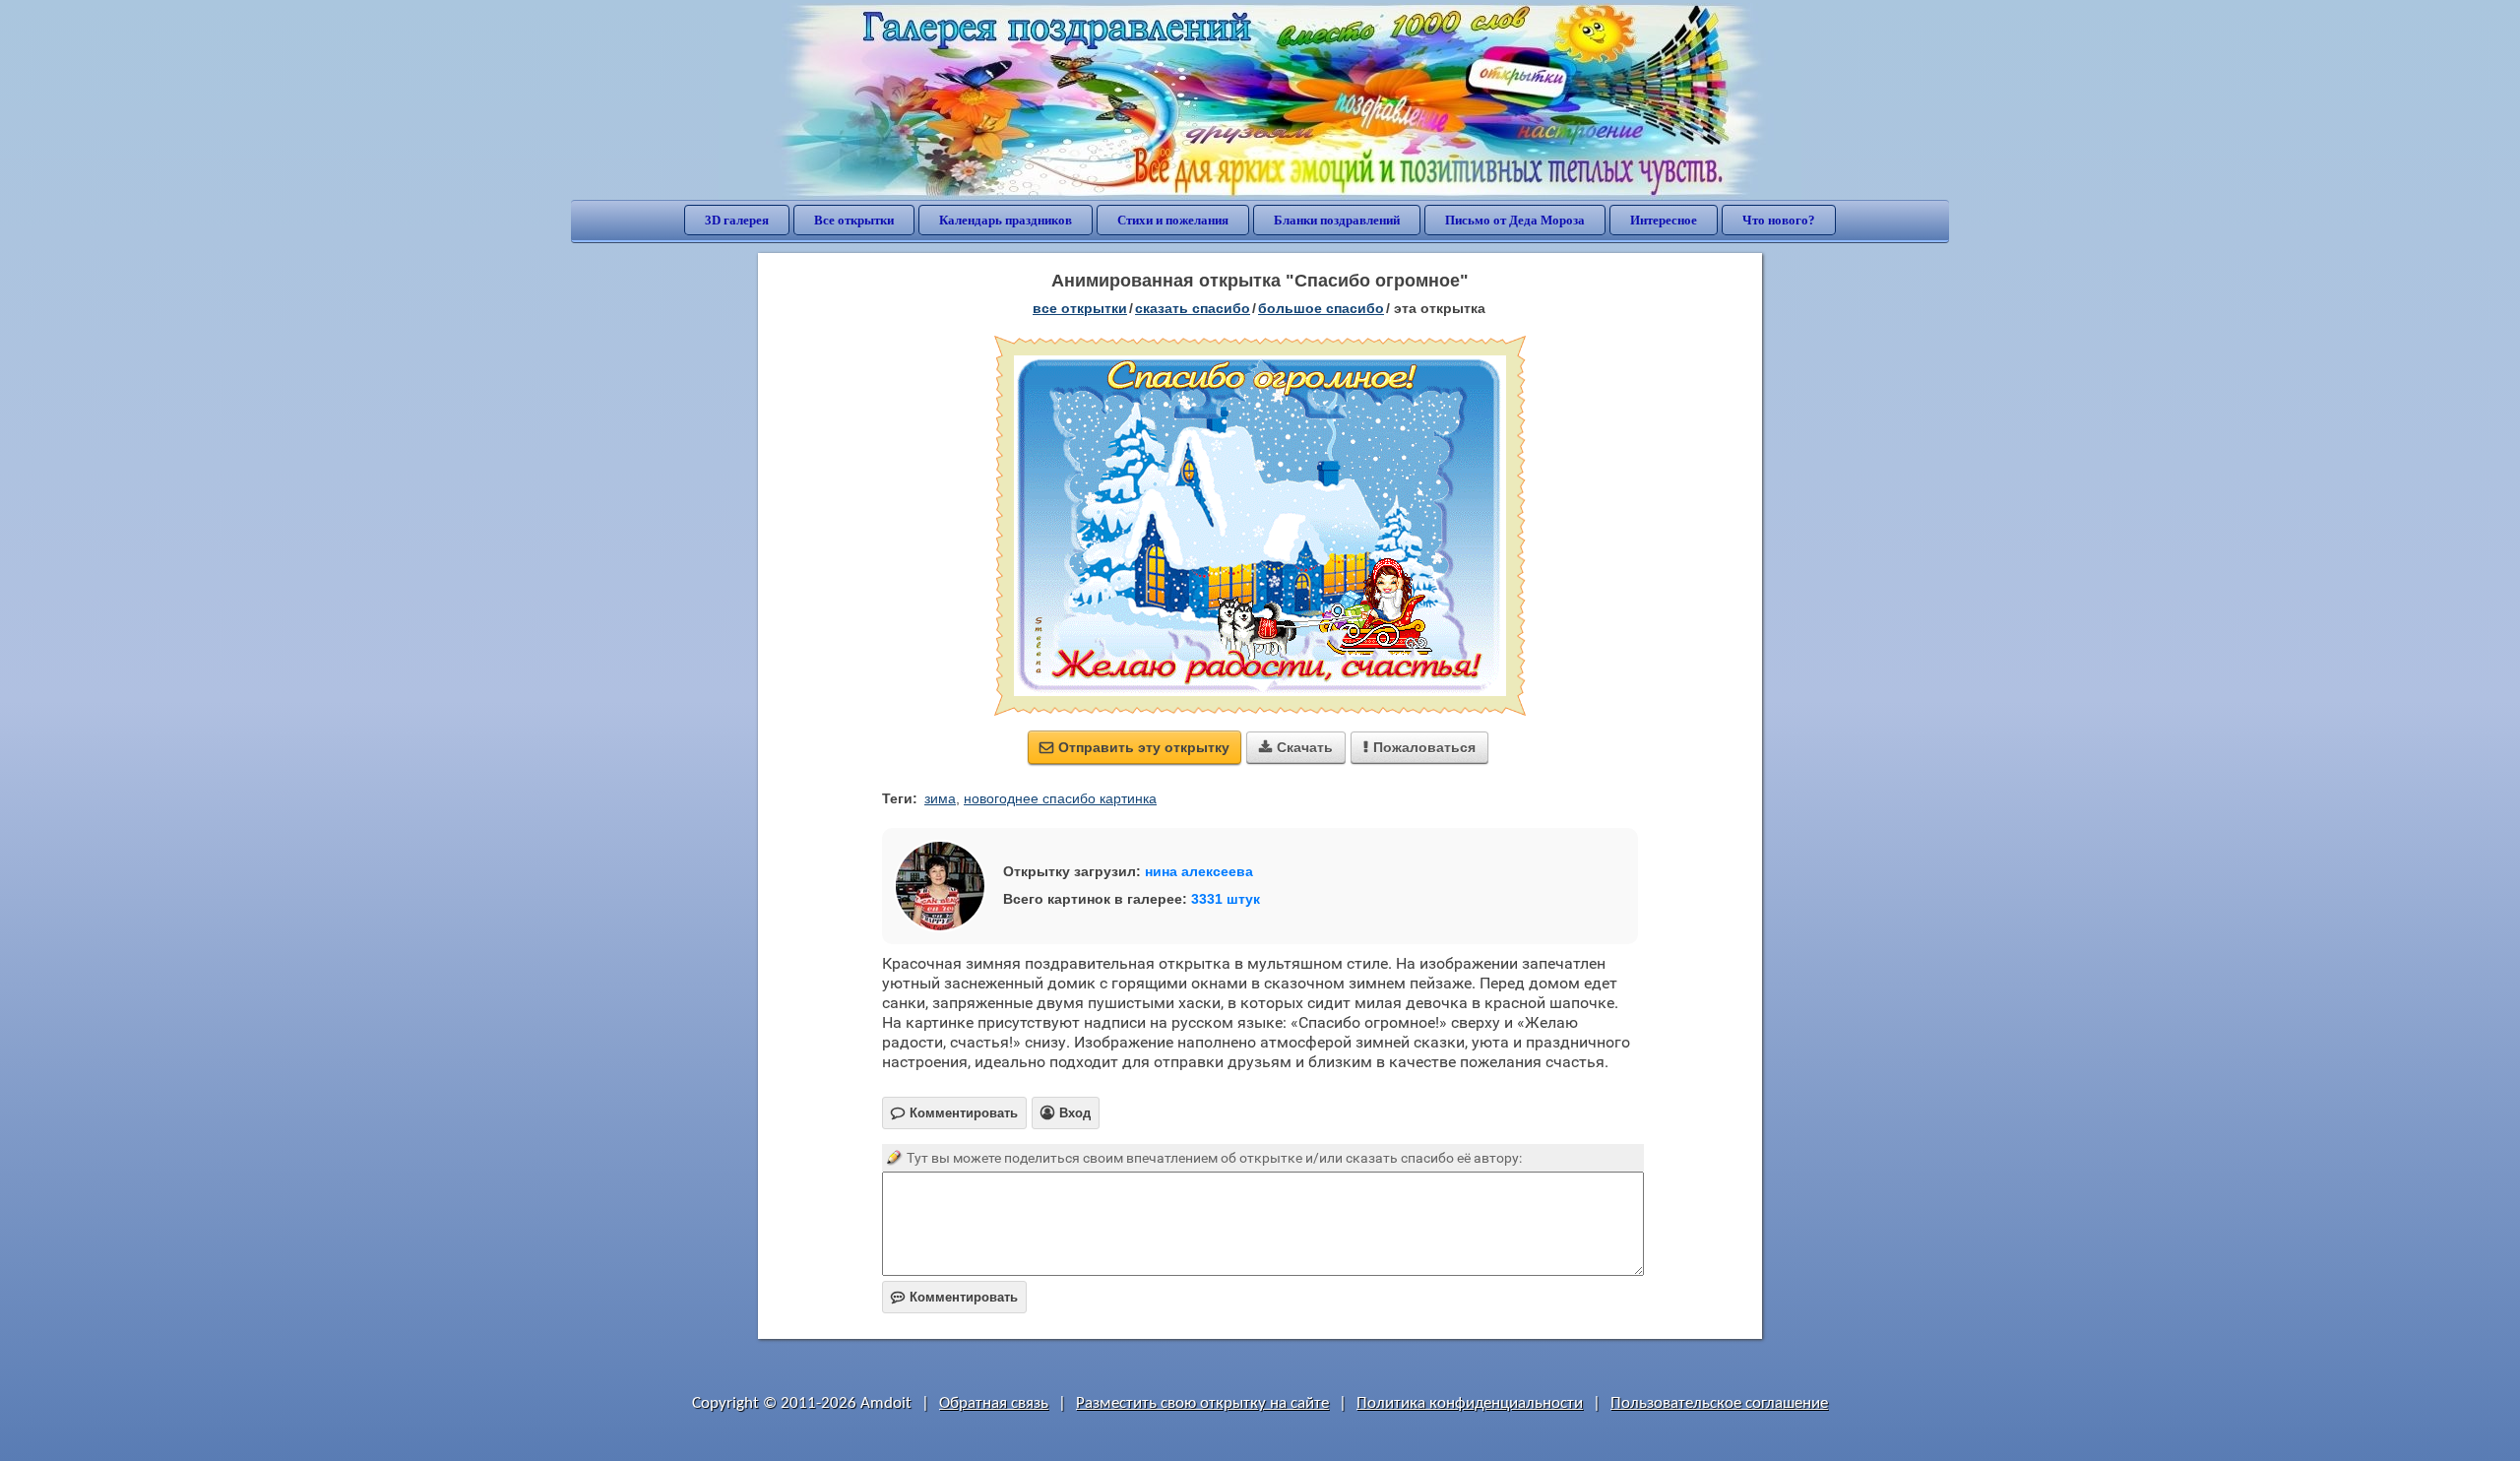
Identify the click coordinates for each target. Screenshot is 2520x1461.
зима (940, 798)
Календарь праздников (1006, 220)
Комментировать (954, 1297)
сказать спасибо (1193, 308)
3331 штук (1226, 899)
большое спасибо (1321, 308)
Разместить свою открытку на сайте (1202, 1403)
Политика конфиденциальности (1470, 1403)
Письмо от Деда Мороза (1515, 220)
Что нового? (1779, 220)
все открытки (1080, 308)
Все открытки (854, 220)
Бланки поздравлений (1337, 220)
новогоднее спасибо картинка (1060, 798)
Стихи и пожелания (1173, 220)
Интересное (1664, 220)
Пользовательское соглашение (1719, 1403)
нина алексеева (1199, 871)
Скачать (1296, 747)
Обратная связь (994, 1403)
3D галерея (737, 220)
